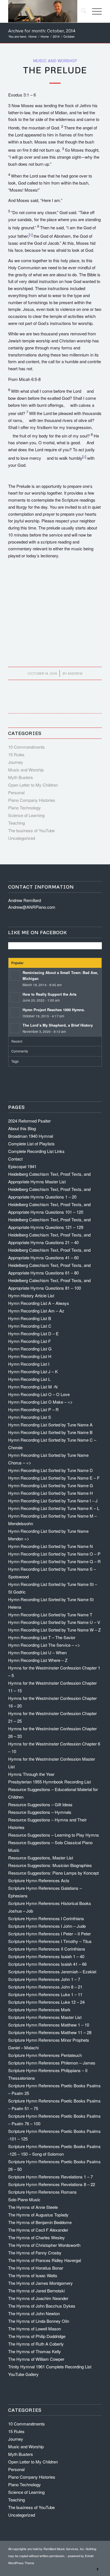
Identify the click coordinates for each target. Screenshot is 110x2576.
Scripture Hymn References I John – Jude (47, 1926)
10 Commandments (27, 747)
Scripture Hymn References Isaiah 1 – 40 (46, 1956)
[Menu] (94, 11)
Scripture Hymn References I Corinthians (46, 1918)
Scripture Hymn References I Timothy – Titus (50, 1941)
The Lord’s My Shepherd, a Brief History (58, 1025)
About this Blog (22, 1128)
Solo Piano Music (24, 2199)
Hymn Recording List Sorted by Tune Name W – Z (54, 1630)
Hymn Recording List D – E (33, 1333)
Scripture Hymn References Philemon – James (52, 2063)
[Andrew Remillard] (46, 11)
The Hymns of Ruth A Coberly (36, 2344)
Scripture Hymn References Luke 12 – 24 (46, 2002)
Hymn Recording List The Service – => (44, 1645)
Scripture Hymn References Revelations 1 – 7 (50, 2177)
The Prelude (55, 70)
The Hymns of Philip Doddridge (37, 2336)
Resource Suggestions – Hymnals (40, 1812)
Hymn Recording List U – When (37, 1652)
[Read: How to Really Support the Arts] (15, 997)
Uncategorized (22, 838)
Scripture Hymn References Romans (42, 2192)
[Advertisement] (55, 619)
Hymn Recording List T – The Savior (42, 1637)
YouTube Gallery (23, 2374)
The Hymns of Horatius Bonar (36, 2268)
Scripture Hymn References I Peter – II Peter (49, 1934)
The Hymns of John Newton (34, 2313)
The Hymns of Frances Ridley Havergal (45, 2260)
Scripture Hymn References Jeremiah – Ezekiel (52, 1972)
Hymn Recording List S (30, 1417)
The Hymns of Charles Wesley (37, 2237)
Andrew (75, 673)
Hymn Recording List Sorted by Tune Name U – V (54, 1622)
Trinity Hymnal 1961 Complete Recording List (50, 2367)
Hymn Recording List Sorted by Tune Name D (50, 1470)
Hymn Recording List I (29, 1364)
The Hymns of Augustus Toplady (38, 2215)
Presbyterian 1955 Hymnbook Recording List (49, 1782)
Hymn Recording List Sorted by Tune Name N (50, 1546)
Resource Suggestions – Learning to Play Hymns (54, 1835)
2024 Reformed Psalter (29, 1121)
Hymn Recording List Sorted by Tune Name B (50, 1432)
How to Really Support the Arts (49, 994)
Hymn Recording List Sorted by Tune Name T (50, 1615)
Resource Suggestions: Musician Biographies (50, 1865)
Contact (15, 1159)
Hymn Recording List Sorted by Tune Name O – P (54, 1554)
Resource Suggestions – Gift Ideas (40, 1804)
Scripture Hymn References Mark (39, 2010)
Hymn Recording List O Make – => (40, 1402)
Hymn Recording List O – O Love (39, 1394)
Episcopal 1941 (22, 1166)
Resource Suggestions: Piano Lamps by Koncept (53, 1873)
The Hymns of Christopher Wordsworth (44, 2245)
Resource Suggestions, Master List (41, 1858)
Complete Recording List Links (36, 1151)
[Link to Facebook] (98, 2569)
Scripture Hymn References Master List (45, 2017)
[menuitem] (81, 11)
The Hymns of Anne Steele (33, 2207)
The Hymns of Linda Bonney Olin (39, 2321)
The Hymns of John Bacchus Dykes (42, 2306)
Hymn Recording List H (30, 1356)
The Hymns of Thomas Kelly (35, 2351)
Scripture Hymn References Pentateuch (45, 2055)
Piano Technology (25, 808)
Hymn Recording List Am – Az (36, 1311)
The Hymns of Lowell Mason (35, 2329)
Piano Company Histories (32, 800)
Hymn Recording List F (29, 1341)
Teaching (16, 823)
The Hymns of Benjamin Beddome (40, 2222)
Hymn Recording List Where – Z (38, 1660)
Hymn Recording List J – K (33, 1371)
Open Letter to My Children (33, 785)
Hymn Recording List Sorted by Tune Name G (51, 1485)
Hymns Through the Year (31, 1774)
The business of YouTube (31, 830)
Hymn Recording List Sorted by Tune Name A (50, 1425)
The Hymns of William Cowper (36, 2359)
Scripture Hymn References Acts (39, 1880)
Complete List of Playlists (31, 1144)
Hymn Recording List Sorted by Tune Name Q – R (54, 1561)
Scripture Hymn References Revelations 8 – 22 (52, 2184)
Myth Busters (21, 777)
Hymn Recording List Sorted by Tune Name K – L (54, 1508)
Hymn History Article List (31, 1295)
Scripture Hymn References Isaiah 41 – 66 (47, 1964)
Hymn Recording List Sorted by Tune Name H (50, 1493)
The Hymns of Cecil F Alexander (38, 2230)
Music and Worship (55, 61)
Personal (16, 792)
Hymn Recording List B (30, 1318)
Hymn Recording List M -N (33, 1387)
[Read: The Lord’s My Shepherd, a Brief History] (15, 1028)
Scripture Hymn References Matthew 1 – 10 (49, 2025)
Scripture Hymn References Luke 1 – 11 (45, 1994)
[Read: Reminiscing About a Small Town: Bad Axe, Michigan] (15, 975)
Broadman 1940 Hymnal (31, 1136)
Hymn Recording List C (30, 1326)
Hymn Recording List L (29, 1379)
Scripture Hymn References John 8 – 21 (45, 1987)
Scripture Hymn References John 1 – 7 (44, 1979)
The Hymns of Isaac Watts (33, 2275)
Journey (16, 762)
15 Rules (16, 754)
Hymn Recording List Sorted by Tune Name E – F (54, 1478)
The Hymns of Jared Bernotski (36, 2291)
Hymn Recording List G (30, 1349)
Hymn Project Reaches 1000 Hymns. (54, 1010)
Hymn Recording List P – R (33, 1409)
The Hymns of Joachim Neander (38, 2298)
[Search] (81, 11)
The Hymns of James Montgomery (40, 2283)
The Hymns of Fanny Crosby (35, 2253)
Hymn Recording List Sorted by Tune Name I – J (53, 1501)
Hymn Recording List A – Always (39, 1303)
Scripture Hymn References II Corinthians (47, 1949)
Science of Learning (26, 815)
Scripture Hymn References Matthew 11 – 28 (50, 2032)
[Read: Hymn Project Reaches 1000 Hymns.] (15, 1013)
